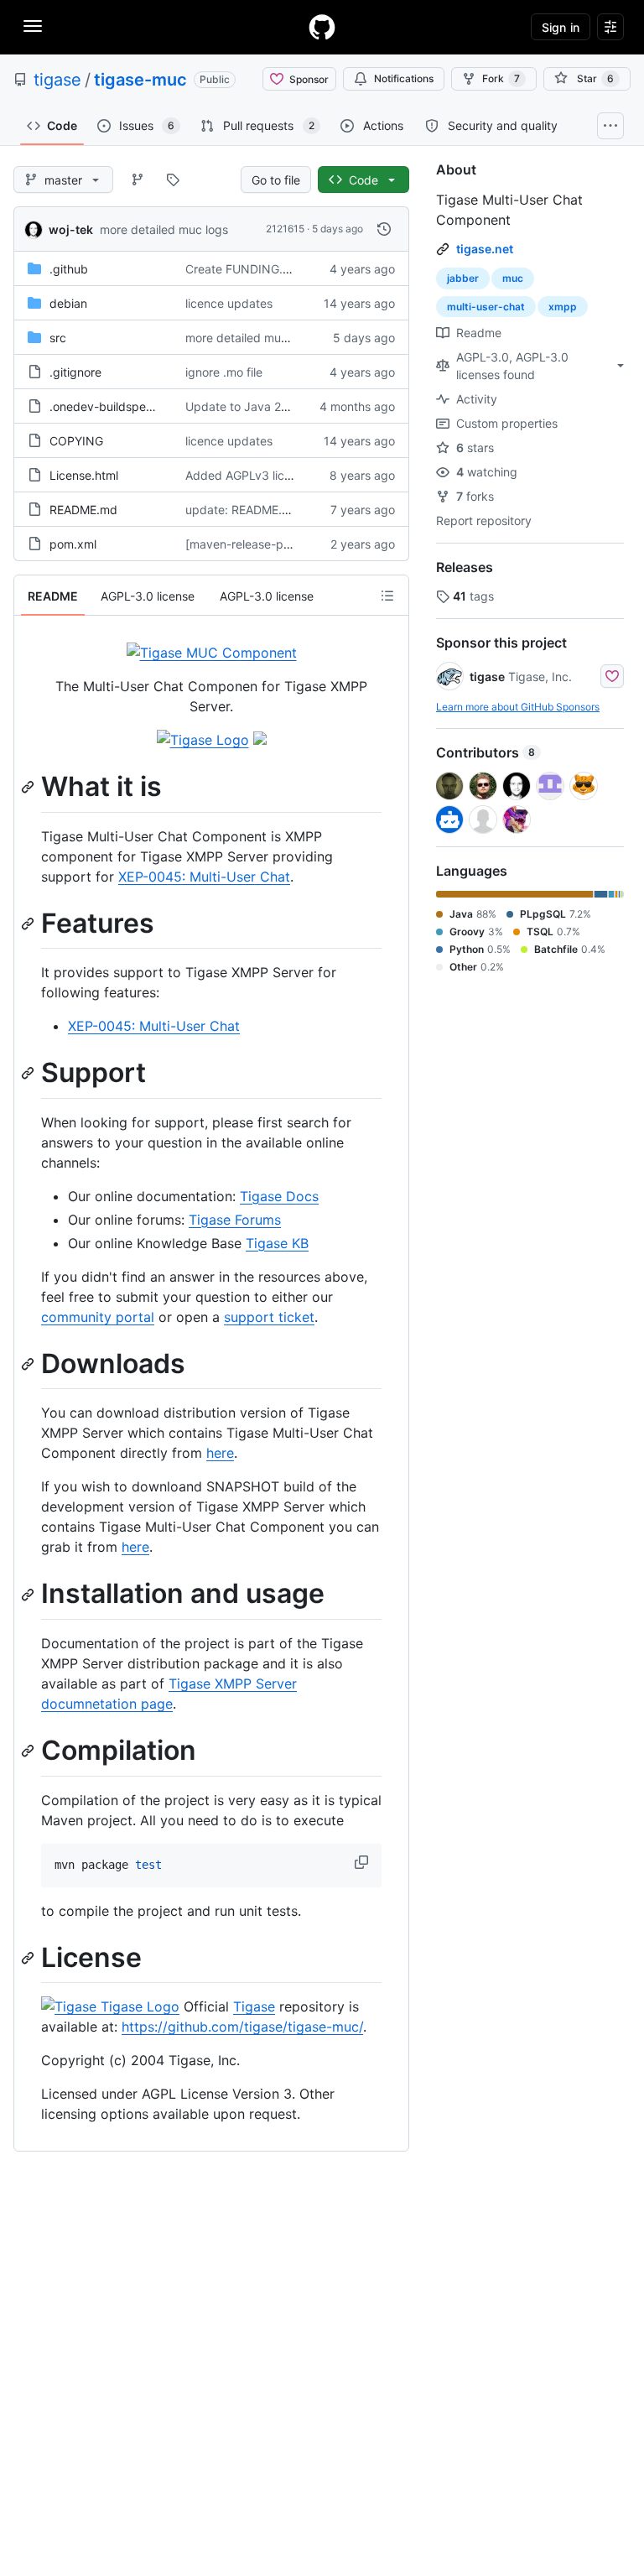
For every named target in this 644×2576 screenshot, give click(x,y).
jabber (463, 278)
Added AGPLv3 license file (257, 475)
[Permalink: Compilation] (29, 1751)
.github (69, 269)
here (220, 1453)
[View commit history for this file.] (384, 229)
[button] (363, 1862)
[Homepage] (322, 27)
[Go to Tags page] (173, 180)
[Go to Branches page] (138, 180)
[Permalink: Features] (29, 924)
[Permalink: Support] (29, 1074)
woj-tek (71, 229)
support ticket (269, 1317)
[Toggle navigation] (33, 26)
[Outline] (387, 596)
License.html (84, 475)
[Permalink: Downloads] (29, 1364)
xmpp (563, 307)
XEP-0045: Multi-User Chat (204, 877)
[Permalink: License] (29, 1958)
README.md (83, 510)
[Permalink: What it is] (29, 787)
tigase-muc (140, 80)
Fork (501, 78)
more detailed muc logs (164, 229)
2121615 (285, 229)
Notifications (404, 78)
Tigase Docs (279, 1196)
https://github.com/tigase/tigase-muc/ (242, 2027)
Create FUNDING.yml (244, 269)
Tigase (254, 2006)
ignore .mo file (224, 372)
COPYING (76, 441)
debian (68, 303)
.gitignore (75, 372)
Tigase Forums (235, 1220)
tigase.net (485, 249)
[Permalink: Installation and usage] (29, 1595)
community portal (98, 1317)
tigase (57, 80)
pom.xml (73, 544)
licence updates (229, 303)
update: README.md (242, 510)
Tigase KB (277, 1243)
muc (513, 278)
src (58, 338)
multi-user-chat (486, 307)
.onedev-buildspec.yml (112, 406)
